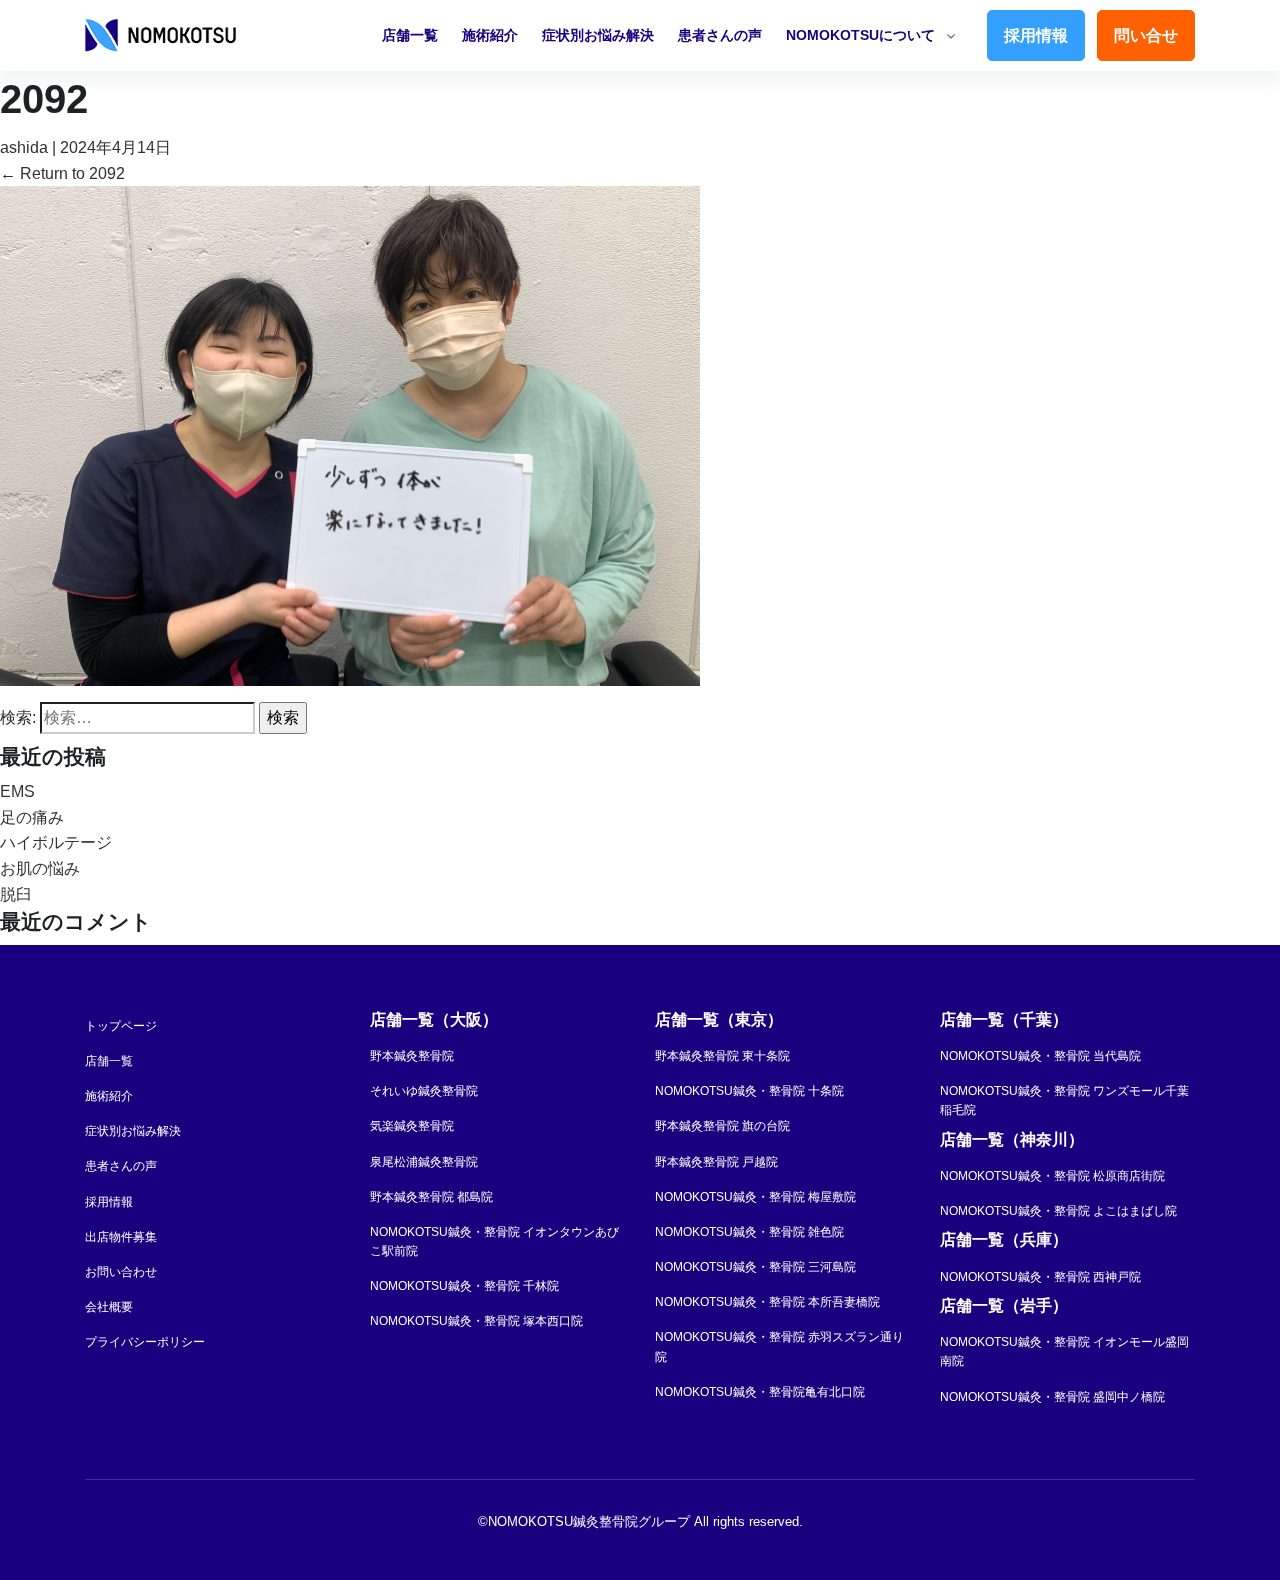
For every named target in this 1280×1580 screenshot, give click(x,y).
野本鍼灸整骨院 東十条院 (722, 1056)
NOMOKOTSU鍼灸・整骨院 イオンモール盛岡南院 (1064, 1351)
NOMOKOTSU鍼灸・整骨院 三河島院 (755, 1267)
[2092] (350, 434)
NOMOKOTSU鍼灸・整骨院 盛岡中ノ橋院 (1052, 1397)
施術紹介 (490, 35)
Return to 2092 (62, 173)
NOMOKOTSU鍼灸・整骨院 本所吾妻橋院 (767, 1302)
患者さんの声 (720, 35)
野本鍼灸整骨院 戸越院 (716, 1162)
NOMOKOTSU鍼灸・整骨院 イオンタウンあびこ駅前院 (494, 1241)
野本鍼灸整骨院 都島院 (431, 1197)
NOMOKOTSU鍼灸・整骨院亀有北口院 (760, 1392)
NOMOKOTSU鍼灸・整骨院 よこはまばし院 (1058, 1211)
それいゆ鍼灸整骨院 (424, 1091)
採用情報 (1036, 35)
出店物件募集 (121, 1237)
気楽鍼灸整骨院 (412, 1126)
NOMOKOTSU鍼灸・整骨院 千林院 (464, 1286)
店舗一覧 (410, 35)
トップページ (121, 1026)
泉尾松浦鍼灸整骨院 (424, 1162)
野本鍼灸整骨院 (412, 1056)
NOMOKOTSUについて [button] (860, 35)
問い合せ (1146, 35)
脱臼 (16, 894)
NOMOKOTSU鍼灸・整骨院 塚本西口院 (476, 1321)
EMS (17, 791)
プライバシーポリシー (145, 1342)
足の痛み (32, 817)
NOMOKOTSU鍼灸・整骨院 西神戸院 (1040, 1277)
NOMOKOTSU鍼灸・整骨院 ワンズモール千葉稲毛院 (1064, 1100)
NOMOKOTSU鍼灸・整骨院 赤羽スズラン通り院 (779, 1346)
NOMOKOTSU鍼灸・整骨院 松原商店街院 (1052, 1176)
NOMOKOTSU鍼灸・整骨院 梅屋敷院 (755, 1197)
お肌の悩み (40, 868)
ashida (24, 147)
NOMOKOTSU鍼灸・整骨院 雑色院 (749, 1232)
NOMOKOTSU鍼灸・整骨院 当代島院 (1040, 1056)
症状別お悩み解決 (598, 35)
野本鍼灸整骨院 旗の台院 (722, 1126)
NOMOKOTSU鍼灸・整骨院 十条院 (749, 1091)
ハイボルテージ (56, 842)
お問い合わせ (121, 1272)
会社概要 (109, 1307)
